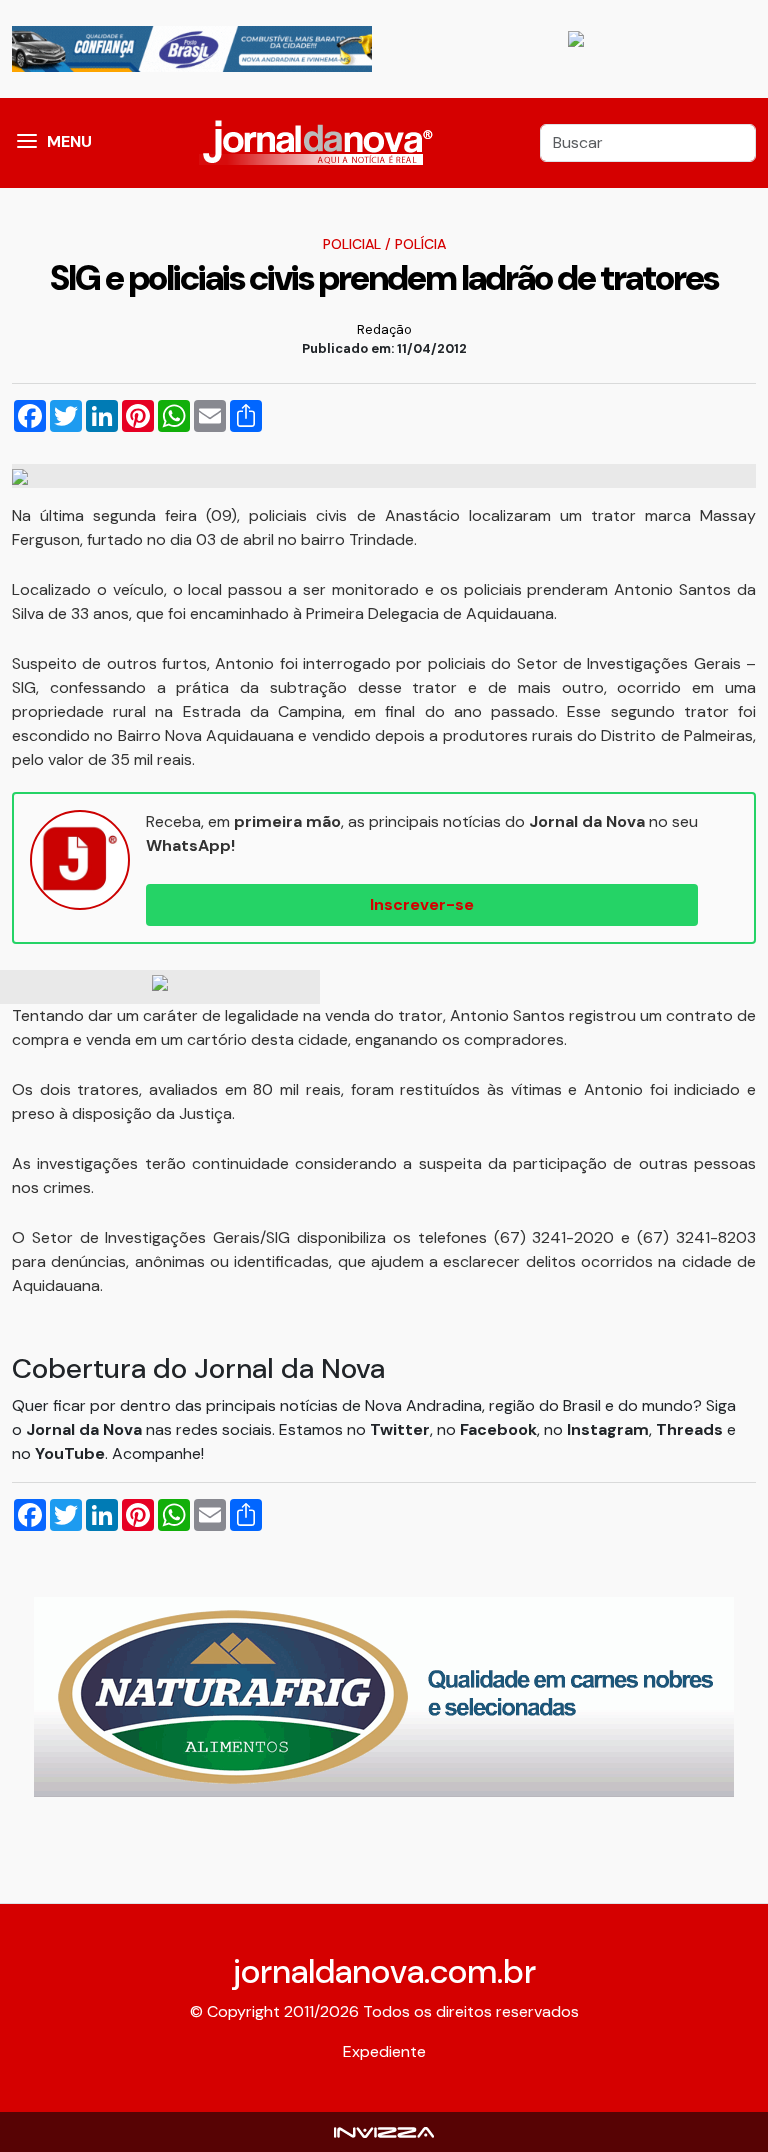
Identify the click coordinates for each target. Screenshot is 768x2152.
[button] (27, 143)
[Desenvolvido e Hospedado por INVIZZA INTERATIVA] (384, 2131)
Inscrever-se (422, 904)
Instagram (608, 1429)
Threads (691, 1429)
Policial (352, 244)
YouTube (70, 1453)
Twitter (400, 1429)
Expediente (384, 2051)
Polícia (420, 244)
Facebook (498, 1429)
